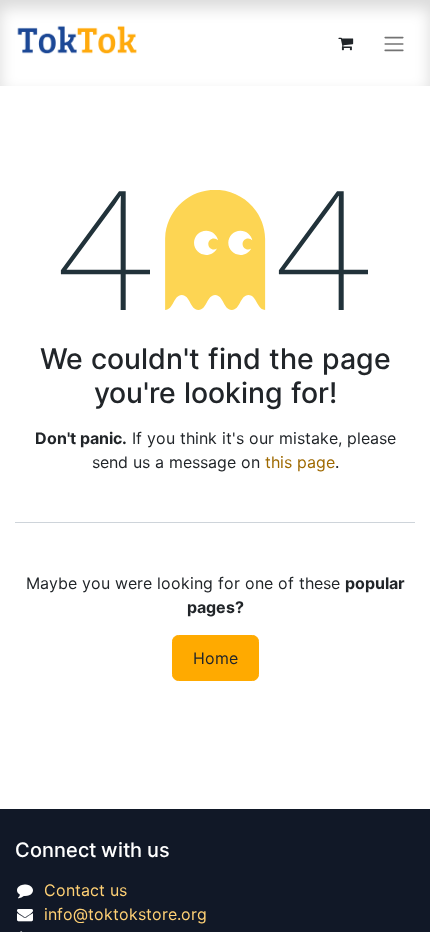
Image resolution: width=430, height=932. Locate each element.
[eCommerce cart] (345, 43)
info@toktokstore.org (125, 914)
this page (300, 462)
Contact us (85, 890)
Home (215, 658)
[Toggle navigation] (394, 43)
